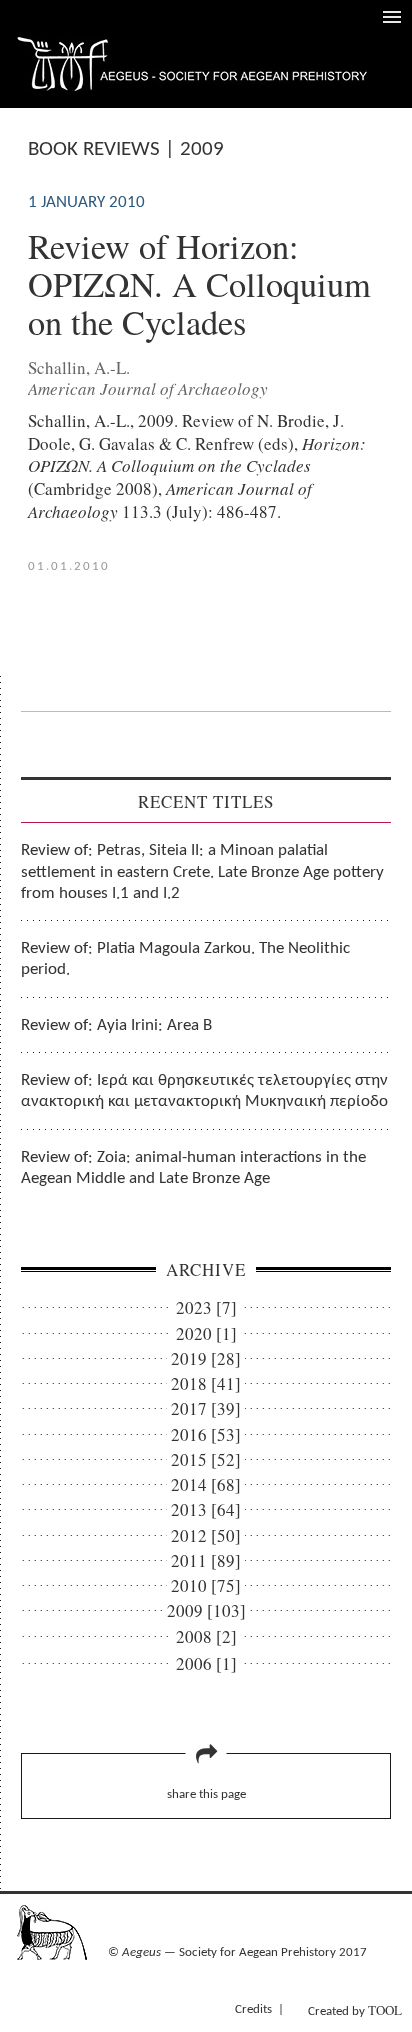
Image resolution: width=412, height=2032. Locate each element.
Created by (355, 2010)
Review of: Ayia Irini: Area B (116, 1025)
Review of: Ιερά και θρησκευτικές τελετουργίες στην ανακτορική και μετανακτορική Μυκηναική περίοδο (204, 1091)
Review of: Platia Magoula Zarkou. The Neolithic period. (185, 959)
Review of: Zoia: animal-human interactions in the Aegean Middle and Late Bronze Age (193, 1168)
